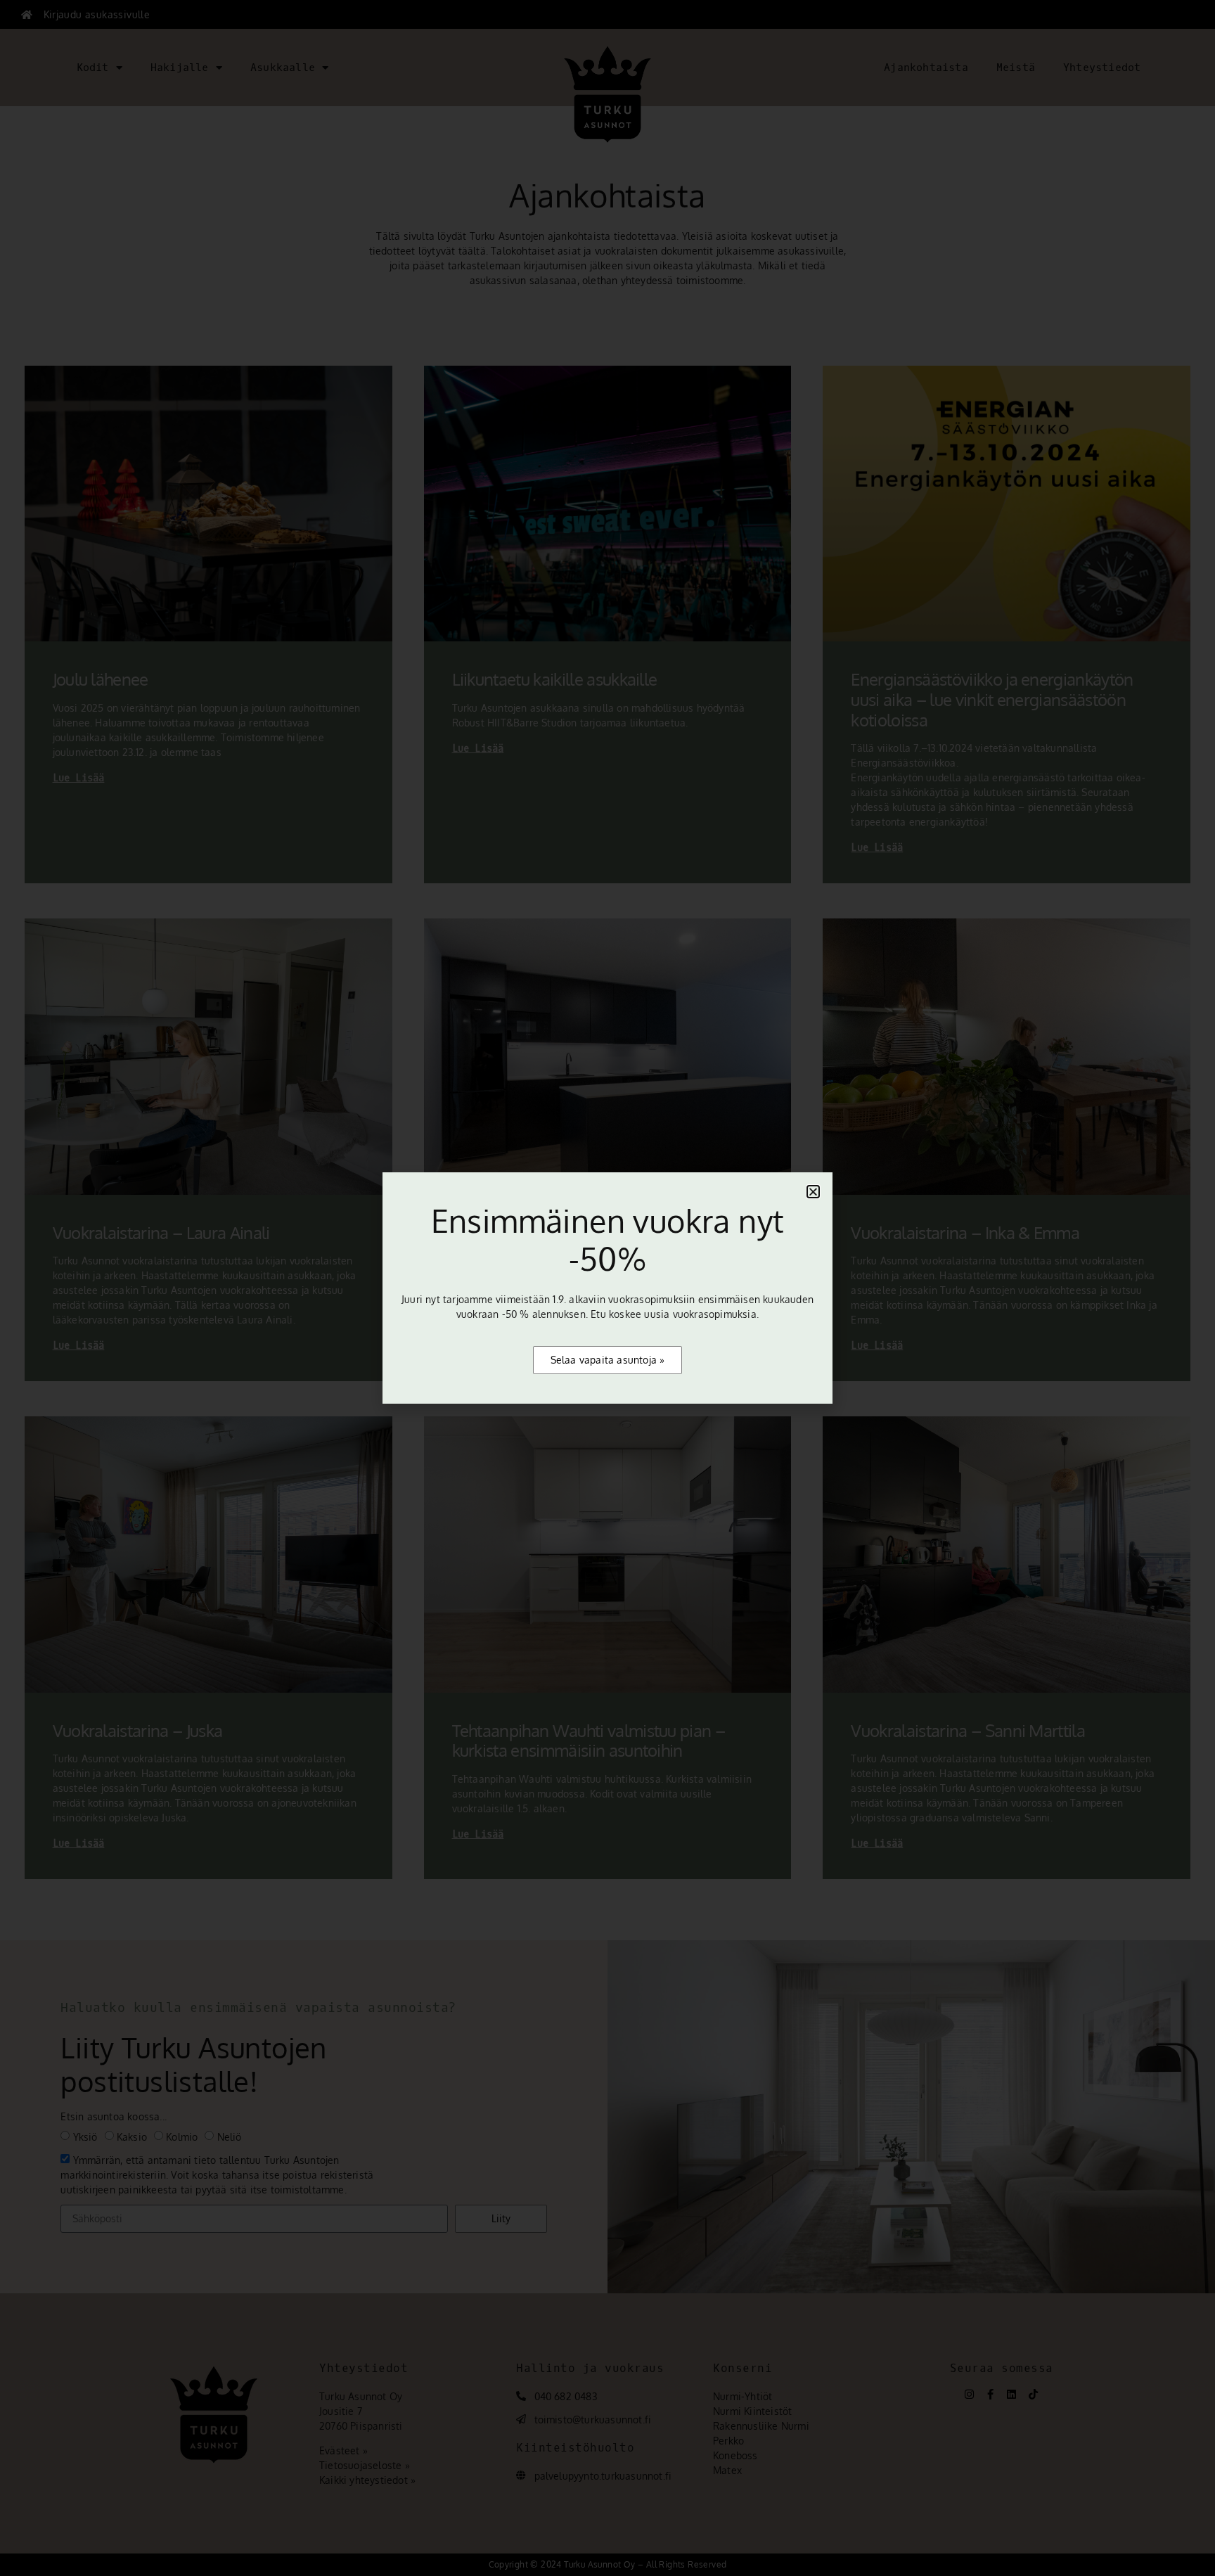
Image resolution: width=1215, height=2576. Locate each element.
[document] (607, 1288)
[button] (813, 1192)
